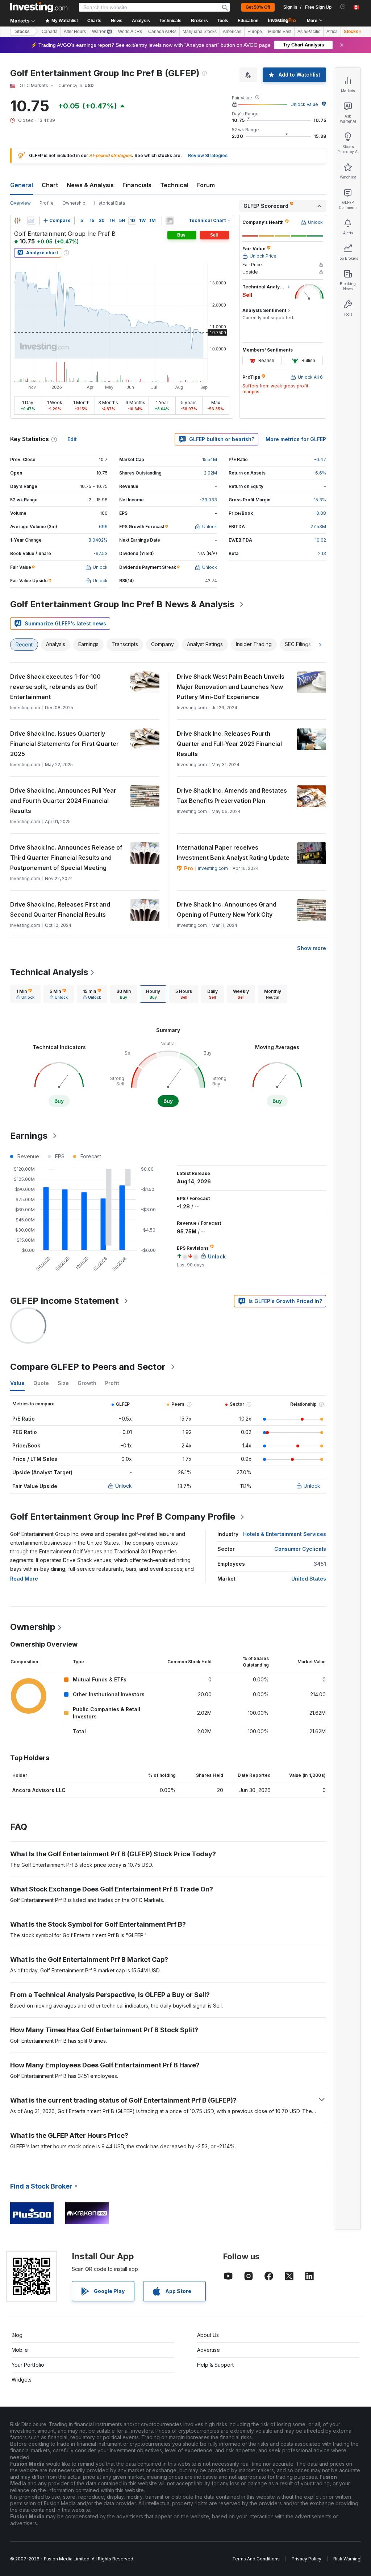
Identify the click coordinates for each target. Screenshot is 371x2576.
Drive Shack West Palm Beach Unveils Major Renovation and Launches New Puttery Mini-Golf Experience (231, 687)
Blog (17, 2335)
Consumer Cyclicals (300, 1549)
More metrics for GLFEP (296, 439)
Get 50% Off (258, 7)
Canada (50, 32)
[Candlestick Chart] (17, 221)
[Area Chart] (31, 221)
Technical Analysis (49, 972)
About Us (208, 2335)
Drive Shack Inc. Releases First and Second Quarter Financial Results (60, 909)
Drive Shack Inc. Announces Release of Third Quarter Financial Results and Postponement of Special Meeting (66, 858)
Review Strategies (208, 155)
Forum (206, 185)
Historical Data (110, 203)
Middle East (280, 32)
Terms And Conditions (256, 2559)
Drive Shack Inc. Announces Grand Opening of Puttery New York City (227, 909)
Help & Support (215, 2365)
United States (309, 1579)
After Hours (75, 32)
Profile (47, 203)
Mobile (20, 2350)
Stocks (22, 32)
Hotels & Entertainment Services (285, 1534)
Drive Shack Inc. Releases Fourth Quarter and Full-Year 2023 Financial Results (229, 744)
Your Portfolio (28, 2365)
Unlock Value (304, 104)
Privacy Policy (307, 2559)
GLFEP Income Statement (64, 1301)
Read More (24, 1579)
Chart (50, 185)
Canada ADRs (162, 32)
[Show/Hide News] (170, 221)
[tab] (25, 994)
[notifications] (343, 7)
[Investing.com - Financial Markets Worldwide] (39, 7)
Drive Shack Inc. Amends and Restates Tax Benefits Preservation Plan (232, 796)
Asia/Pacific (309, 32)
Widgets (22, 2380)
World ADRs (130, 32)
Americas (232, 32)
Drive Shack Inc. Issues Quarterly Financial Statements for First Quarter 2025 (64, 744)
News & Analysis (90, 185)
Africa (332, 32)
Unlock (124, 1486)
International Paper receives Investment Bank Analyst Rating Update (233, 852)
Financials (137, 185)
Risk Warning (347, 2559)
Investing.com (213, 868)
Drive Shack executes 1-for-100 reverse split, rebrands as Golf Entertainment (55, 687)
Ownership (74, 203)
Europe (255, 32)
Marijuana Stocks (200, 32)
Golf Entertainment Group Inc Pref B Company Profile (123, 1517)
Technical (174, 185)
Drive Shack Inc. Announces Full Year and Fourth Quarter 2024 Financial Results (63, 801)
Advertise (209, 2350)
